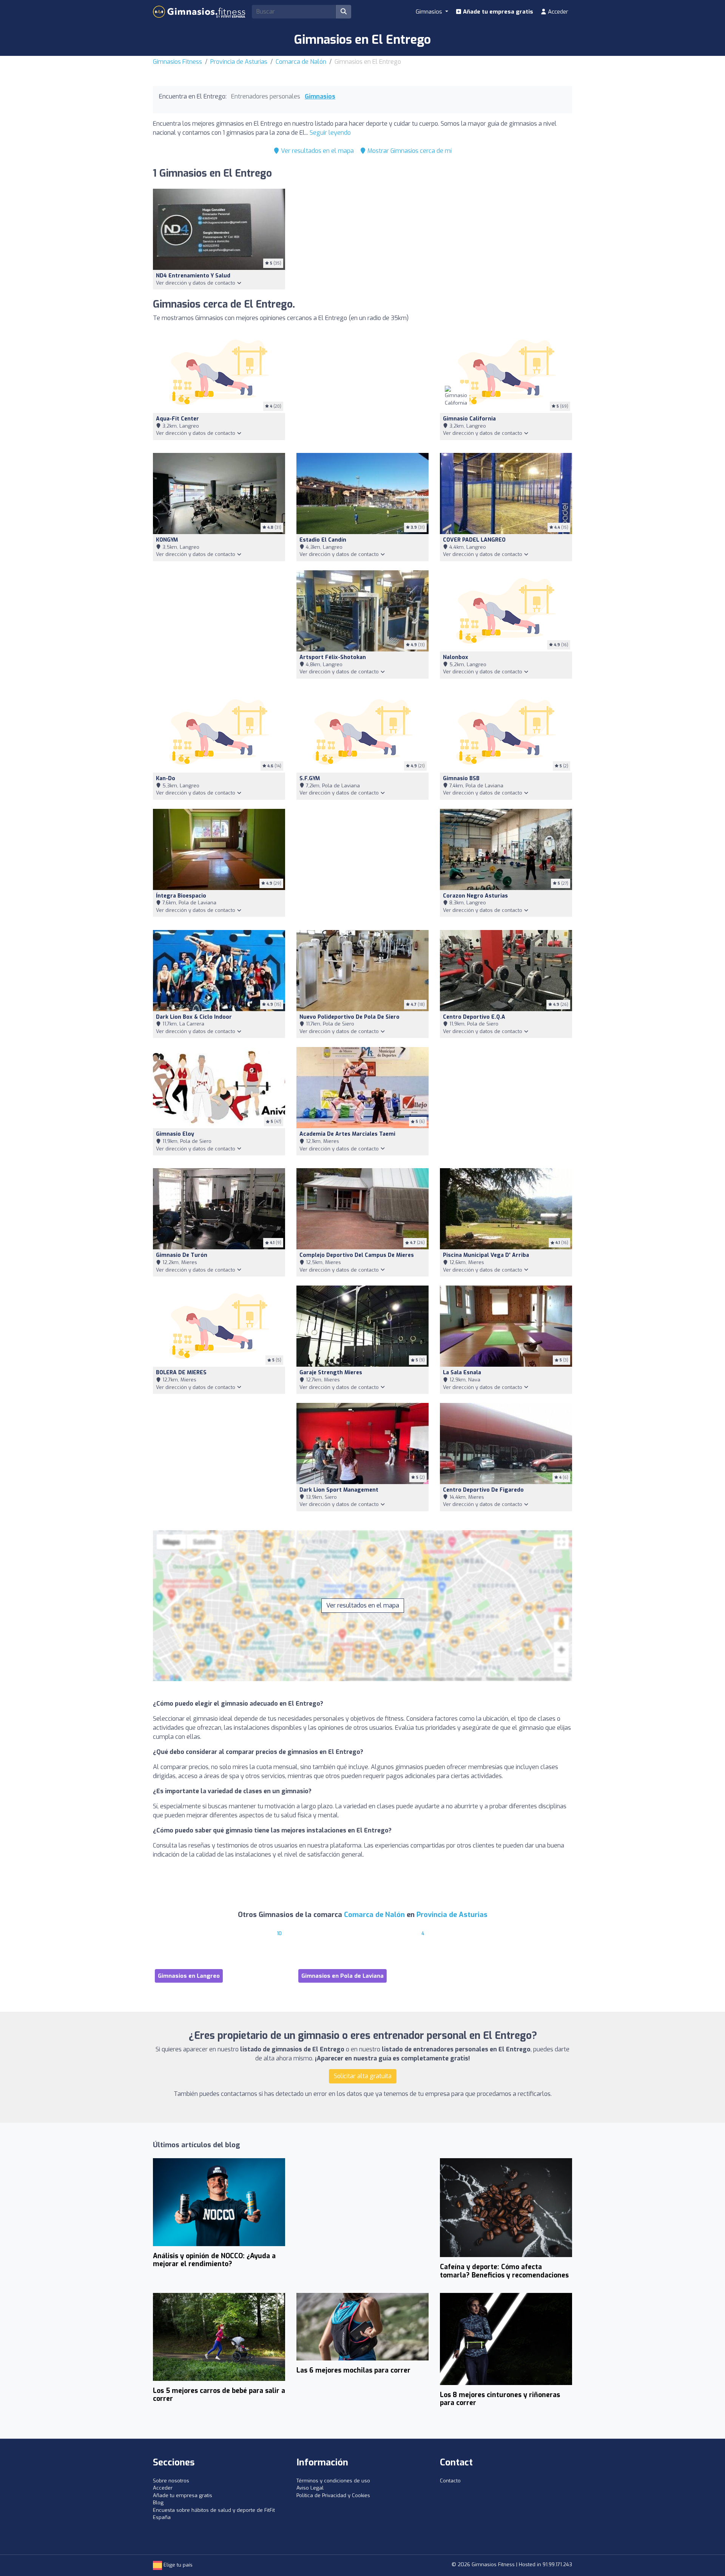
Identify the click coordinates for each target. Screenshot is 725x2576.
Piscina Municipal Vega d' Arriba (486, 1255)
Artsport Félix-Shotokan (333, 657)
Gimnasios (320, 96)
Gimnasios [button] (430, 12)
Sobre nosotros (171, 2481)
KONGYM (167, 540)
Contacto (450, 2481)
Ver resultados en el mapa (317, 151)
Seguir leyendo (330, 133)
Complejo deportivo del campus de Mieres (357, 1255)
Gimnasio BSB (461, 778)
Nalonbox (456, 657)
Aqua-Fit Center (177, 419)
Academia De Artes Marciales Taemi (347, 1134)
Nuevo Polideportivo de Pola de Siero (349, 1017)
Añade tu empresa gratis (497, 12)
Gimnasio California (469, 419)
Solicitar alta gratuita (363, 2076)
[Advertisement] (362, 388)
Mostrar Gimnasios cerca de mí (409, 151)
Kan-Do (166, 778)
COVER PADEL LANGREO (474, 540)
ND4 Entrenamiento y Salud (193, 276)
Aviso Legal (310, 2488)
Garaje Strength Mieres (331, 1373)
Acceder (557, 12)
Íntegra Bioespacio (181, 896)
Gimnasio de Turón (182, 1255)
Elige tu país (177, 2565)
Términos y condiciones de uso (333, 2481)
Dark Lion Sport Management (339, 1490)
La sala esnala (462, 1373)
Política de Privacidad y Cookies (333, 2495)
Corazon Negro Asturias (475, 896)
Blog (158, 2503)
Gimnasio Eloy (175, 1134)
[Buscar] (344, 12)
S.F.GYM (310, 778)
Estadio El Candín (323, 540)
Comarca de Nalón (301, 62)
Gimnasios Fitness (177, 62)
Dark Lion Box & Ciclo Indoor (194, 1017)
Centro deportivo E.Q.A (474, 1017)
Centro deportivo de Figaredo (483, 1490)
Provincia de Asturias (239, 62)
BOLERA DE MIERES (181, 1373)
